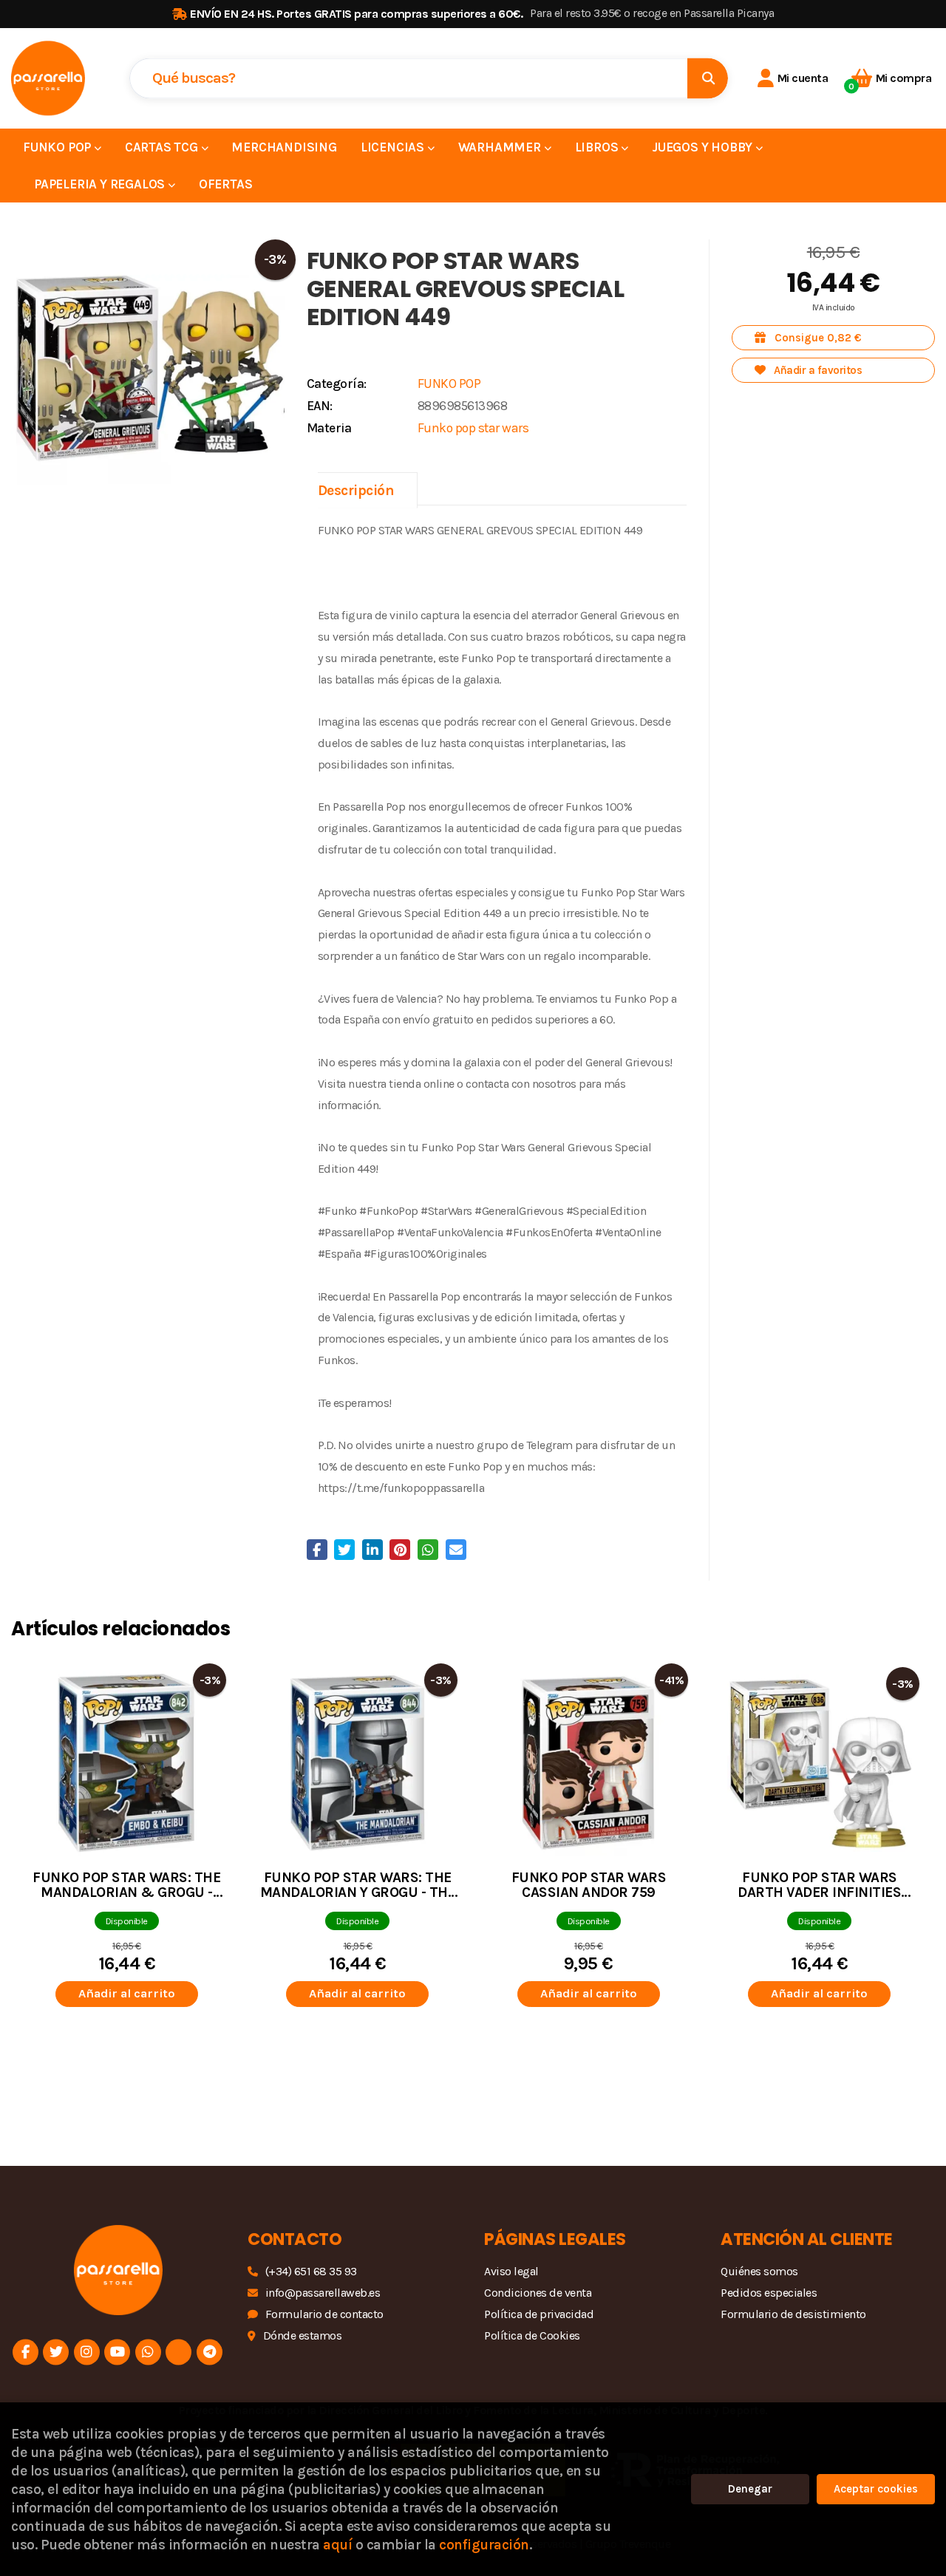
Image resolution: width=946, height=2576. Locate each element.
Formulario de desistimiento (793, 2314)
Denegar (750, 2489)
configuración (484, 2545)
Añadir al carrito (127, 1993)
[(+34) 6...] (148, 2352)
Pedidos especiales (769, 2293)
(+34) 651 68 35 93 (311, 2271)
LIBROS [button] (598, 147)
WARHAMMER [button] (501, 147)
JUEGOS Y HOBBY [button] (704, 147)
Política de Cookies (532, 2335)
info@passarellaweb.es (323, 2293)
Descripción (356, 490)
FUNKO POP (449, 384)
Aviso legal (511, 2271)
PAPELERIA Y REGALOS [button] (101, 184)
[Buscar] (708, 78)
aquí (337, 2545)
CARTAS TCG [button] (163, 147)
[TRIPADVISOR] (178, 2352)
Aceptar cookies (876, 2489)
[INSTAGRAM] (87, 2352)
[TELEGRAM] (210, 2352)
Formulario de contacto (324, 2314)
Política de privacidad (539, 2314)
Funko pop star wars (473, 428)
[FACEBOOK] (25, 2352)
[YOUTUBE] (117, 2352)
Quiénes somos (759, 2271)
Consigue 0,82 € (817, 338)
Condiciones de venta (538, 2293)
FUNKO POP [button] (58, 147)
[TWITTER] (56, 2352)
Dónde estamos (302, 2335)
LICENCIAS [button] (394, 147)
